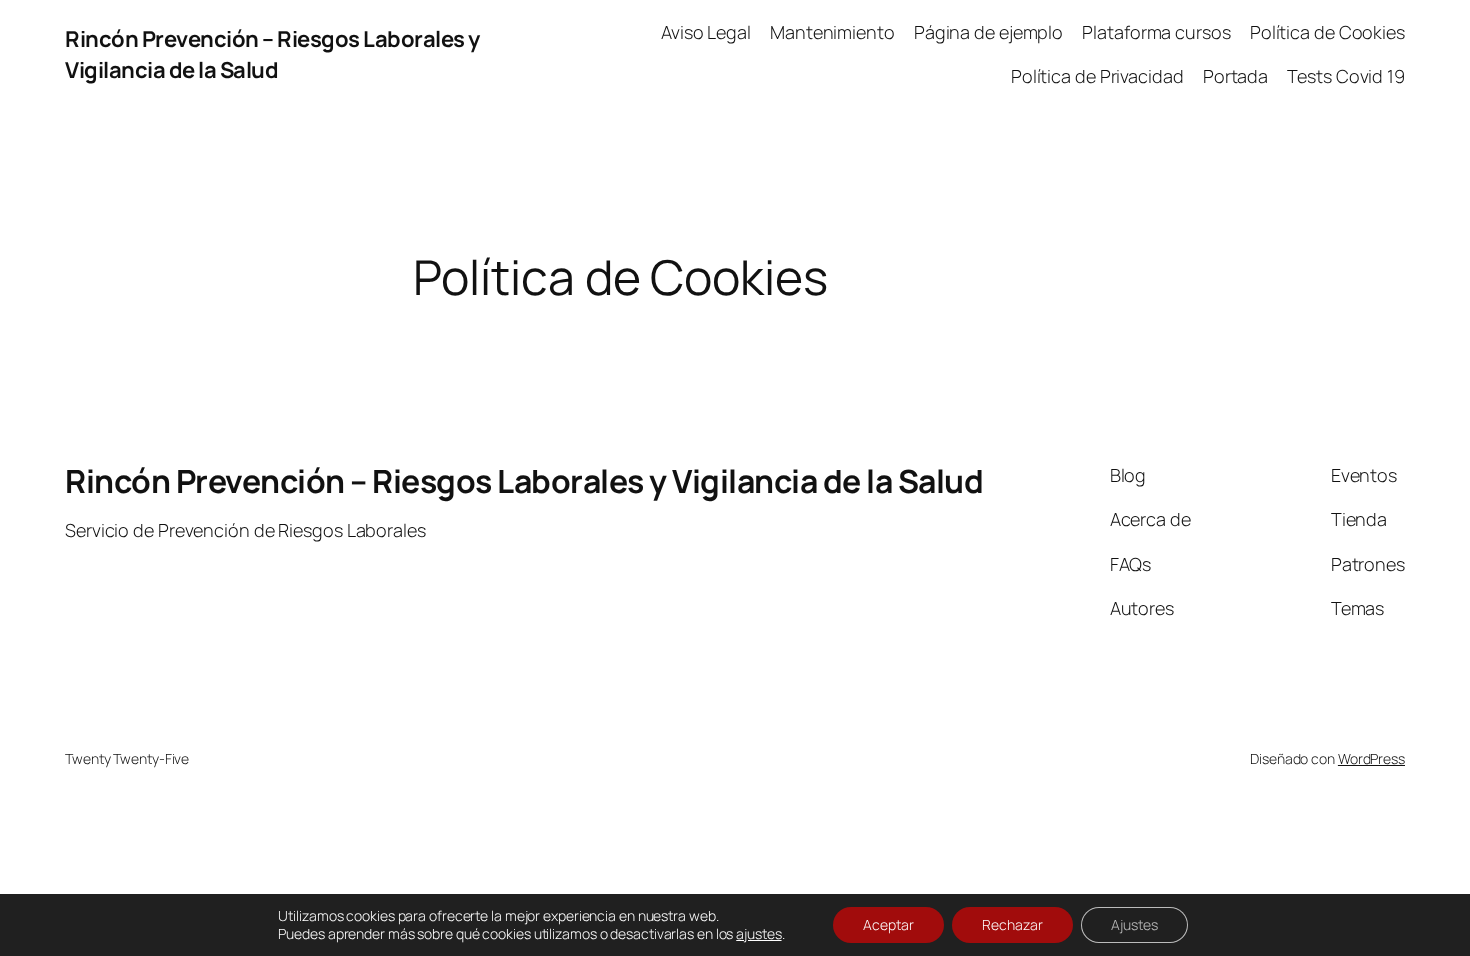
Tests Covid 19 (1346, 76)
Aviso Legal (706, 32)
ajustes (758, 934)
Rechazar (1012, 924)
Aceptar (888, 924)
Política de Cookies (1327, 32)
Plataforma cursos (1156, 32)
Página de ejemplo (988, 32)
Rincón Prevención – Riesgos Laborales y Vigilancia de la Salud (272, 54)
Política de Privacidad (1097, 76)
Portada (1235, 76)
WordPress (1371, 758)
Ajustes (1134, 924)
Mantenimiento (832, 32)
